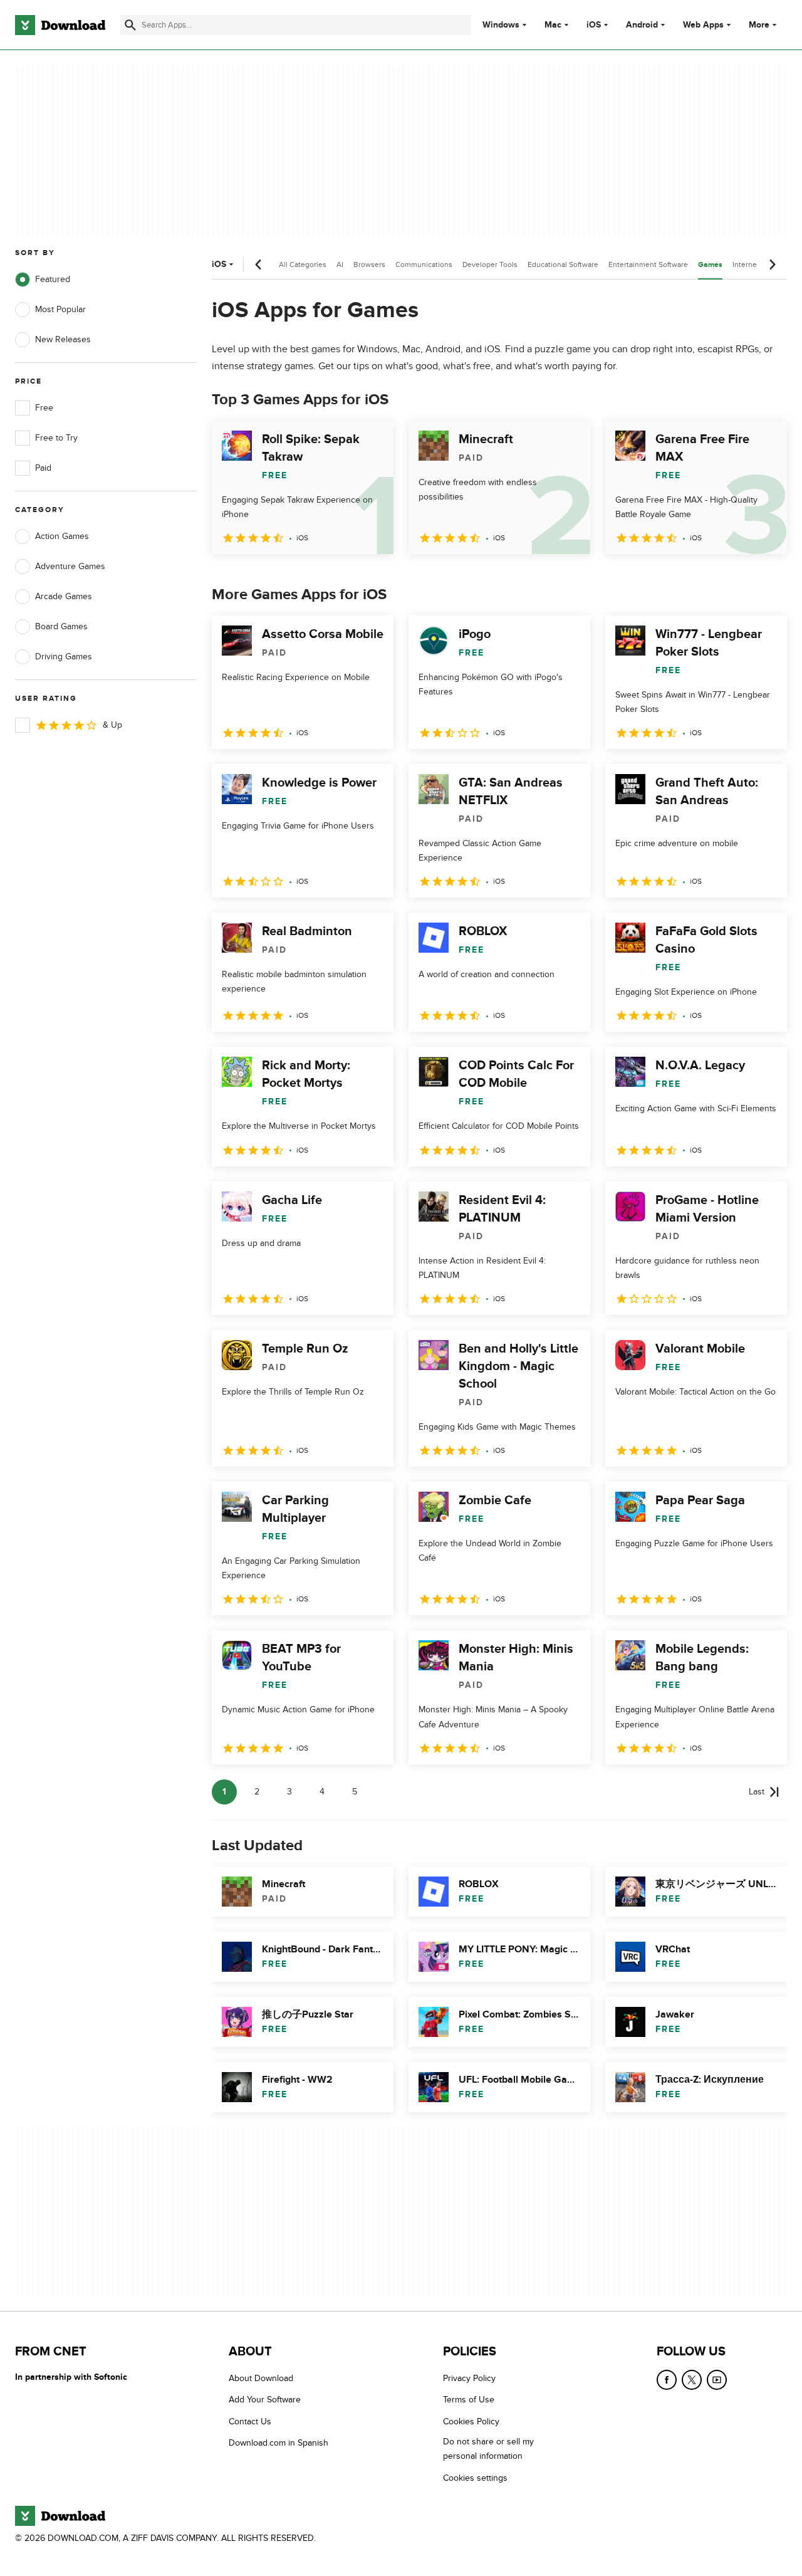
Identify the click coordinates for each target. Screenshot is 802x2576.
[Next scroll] (772, 264)
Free (44, 408)
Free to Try (56, 438)
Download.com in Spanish (279, 2443)
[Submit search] (130, 25)
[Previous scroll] (259, 264)
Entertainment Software (648, 264)
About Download (261, 2378)
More (759, 25)
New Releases (63, 339)
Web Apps (703, 25)
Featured (53, 279)
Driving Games (64, 657)
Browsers (369, 264)
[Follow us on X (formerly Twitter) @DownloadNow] (692, 2380)
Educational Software (563, 264)
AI (340, 264)
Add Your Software (265, 2400)
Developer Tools (490, 264)
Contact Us (250, 2422)
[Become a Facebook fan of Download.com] (667, 2380)
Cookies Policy (471, 2422)
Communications (424, 264)
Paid (43, 468)
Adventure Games (70, 566)
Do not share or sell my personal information (488, 2449)
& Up (112, 725)
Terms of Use (469, 2400)
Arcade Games (64, 596)
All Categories (303, 264)
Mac (553, 25)
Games (710, 265)
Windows (501, 25)
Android (642, 25)
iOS (594, 25)
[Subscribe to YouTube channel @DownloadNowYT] (717, 2380)
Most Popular (60, 309)
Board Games (61, 626)
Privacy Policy (469, 2378)
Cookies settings (475, 2478)
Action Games (62, 536)
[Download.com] (60, 25)
